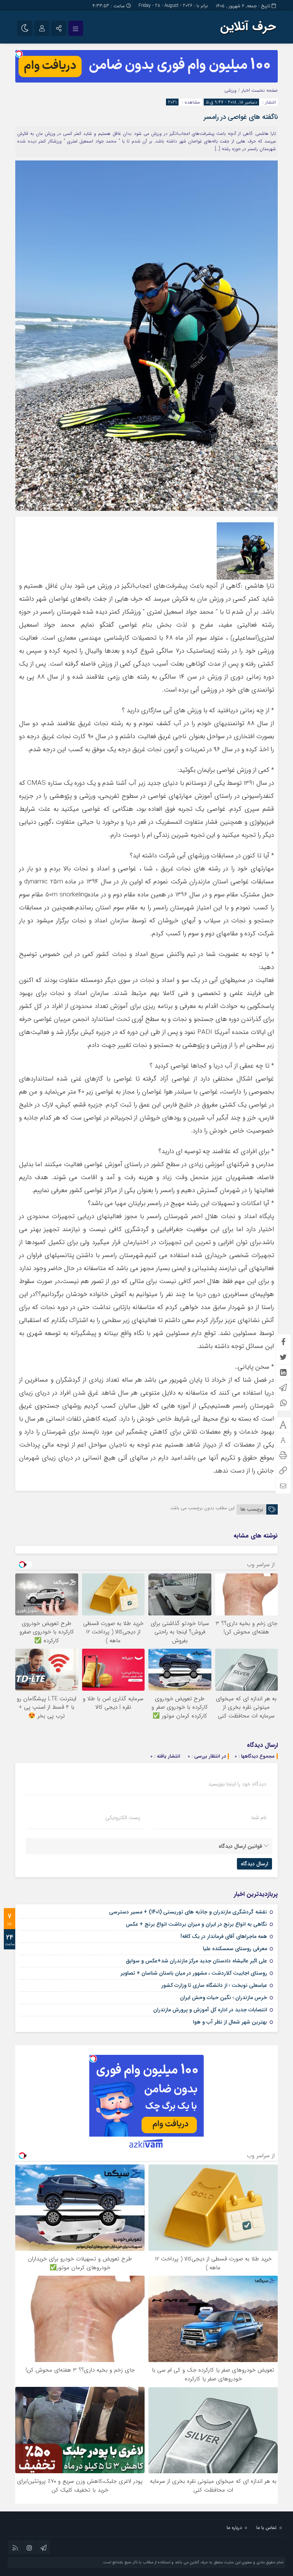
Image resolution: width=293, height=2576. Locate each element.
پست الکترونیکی (123, 1818)
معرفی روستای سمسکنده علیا (235, 1949)
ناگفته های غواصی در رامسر (241, 117)
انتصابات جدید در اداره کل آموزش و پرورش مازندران (210, 2010)
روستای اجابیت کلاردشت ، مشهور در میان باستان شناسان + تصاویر (194, 1973)
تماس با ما (266, 2528)
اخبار (246, 90)
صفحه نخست (264, 90)
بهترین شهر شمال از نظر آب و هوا (230, 2022)
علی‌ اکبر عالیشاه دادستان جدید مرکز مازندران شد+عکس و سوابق (196, 1961)
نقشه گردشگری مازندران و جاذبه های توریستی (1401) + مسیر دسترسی (188, 1912)
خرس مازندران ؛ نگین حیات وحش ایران (224, 1998)
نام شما (259, 1818)
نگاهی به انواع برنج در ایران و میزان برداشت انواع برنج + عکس (196, 1924)
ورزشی (230, 90)
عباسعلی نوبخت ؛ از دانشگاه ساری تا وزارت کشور (214, 1985)
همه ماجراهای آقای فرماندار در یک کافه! (224, 1936)
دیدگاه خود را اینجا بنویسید (237, 1784)
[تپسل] (19, 54)
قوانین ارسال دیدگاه (240, 1846)
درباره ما (234, 2528)
